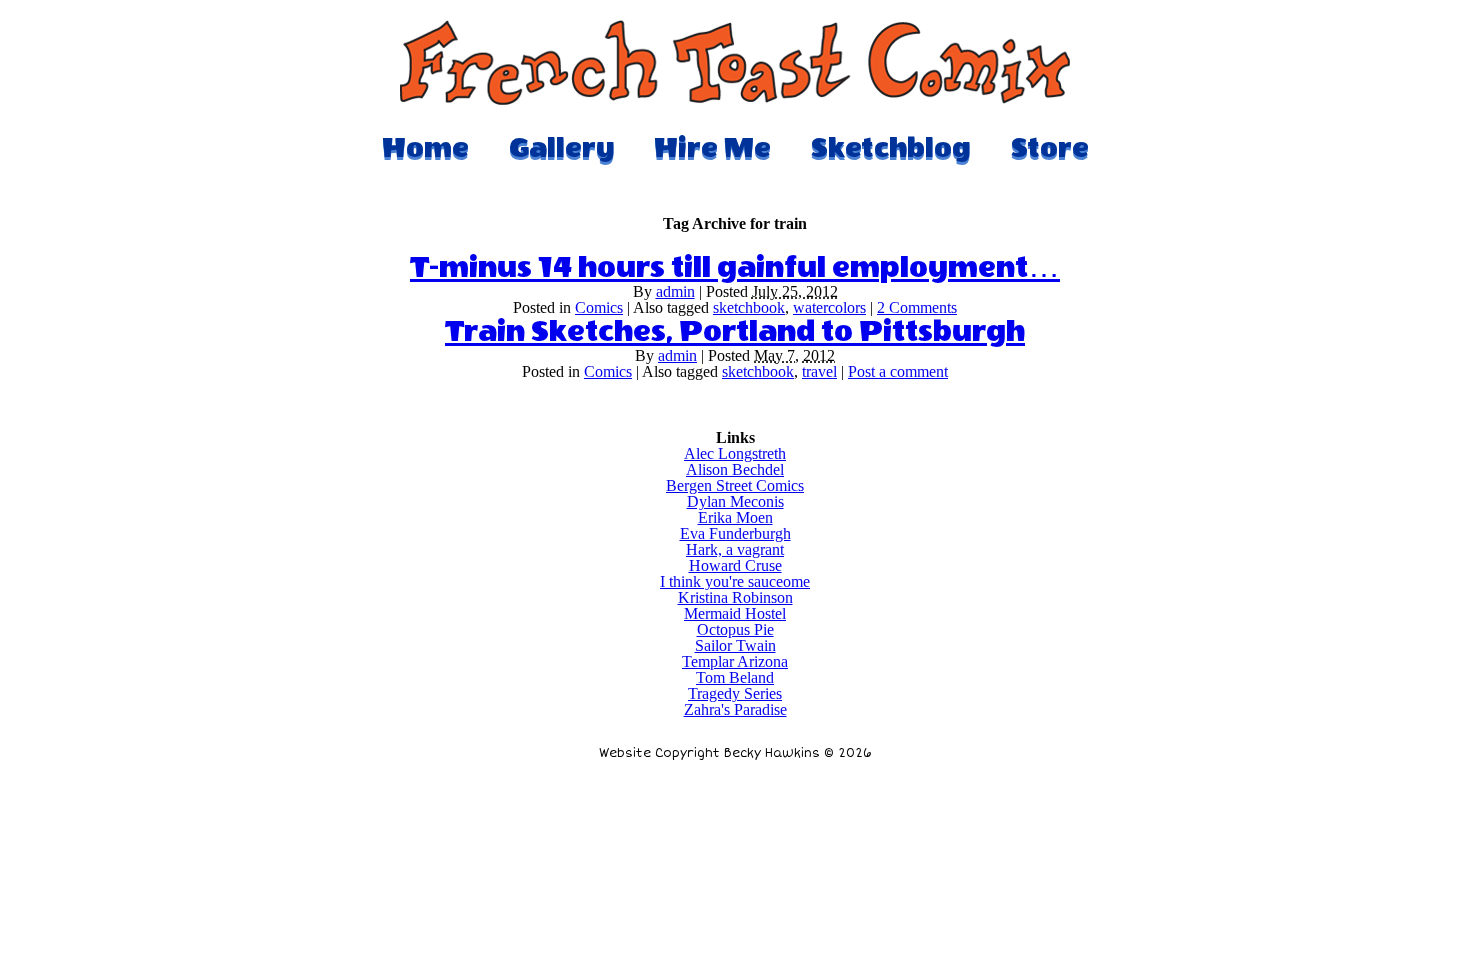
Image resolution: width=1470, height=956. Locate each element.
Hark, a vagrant (735, 549)
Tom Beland (735, 677)
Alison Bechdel (735, 469)
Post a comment (898, 371)
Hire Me (712, 148)
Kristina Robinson (735, 597)
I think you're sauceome (735, 581)
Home (425, 148)
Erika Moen (735, 517)
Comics (599, 307)
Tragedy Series (735, 693)
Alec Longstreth (735, 453)
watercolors (829, 307)
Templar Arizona (735, 661)
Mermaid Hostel (735, 613)
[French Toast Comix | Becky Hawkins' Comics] (735, 99)
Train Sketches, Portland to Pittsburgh (735, 332)
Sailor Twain (735, 645)
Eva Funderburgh (735, 533)
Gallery (561, 148)
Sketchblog (891, 148)
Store (1050, 148)
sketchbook (749, 307)
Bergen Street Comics (735, 485)
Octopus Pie (735, 629)
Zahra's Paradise (735, 709)
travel (819, 371)
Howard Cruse (735, 565)
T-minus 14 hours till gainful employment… (735, 268)
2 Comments (917, 307)
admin (675, 291)
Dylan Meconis (735, 501)
